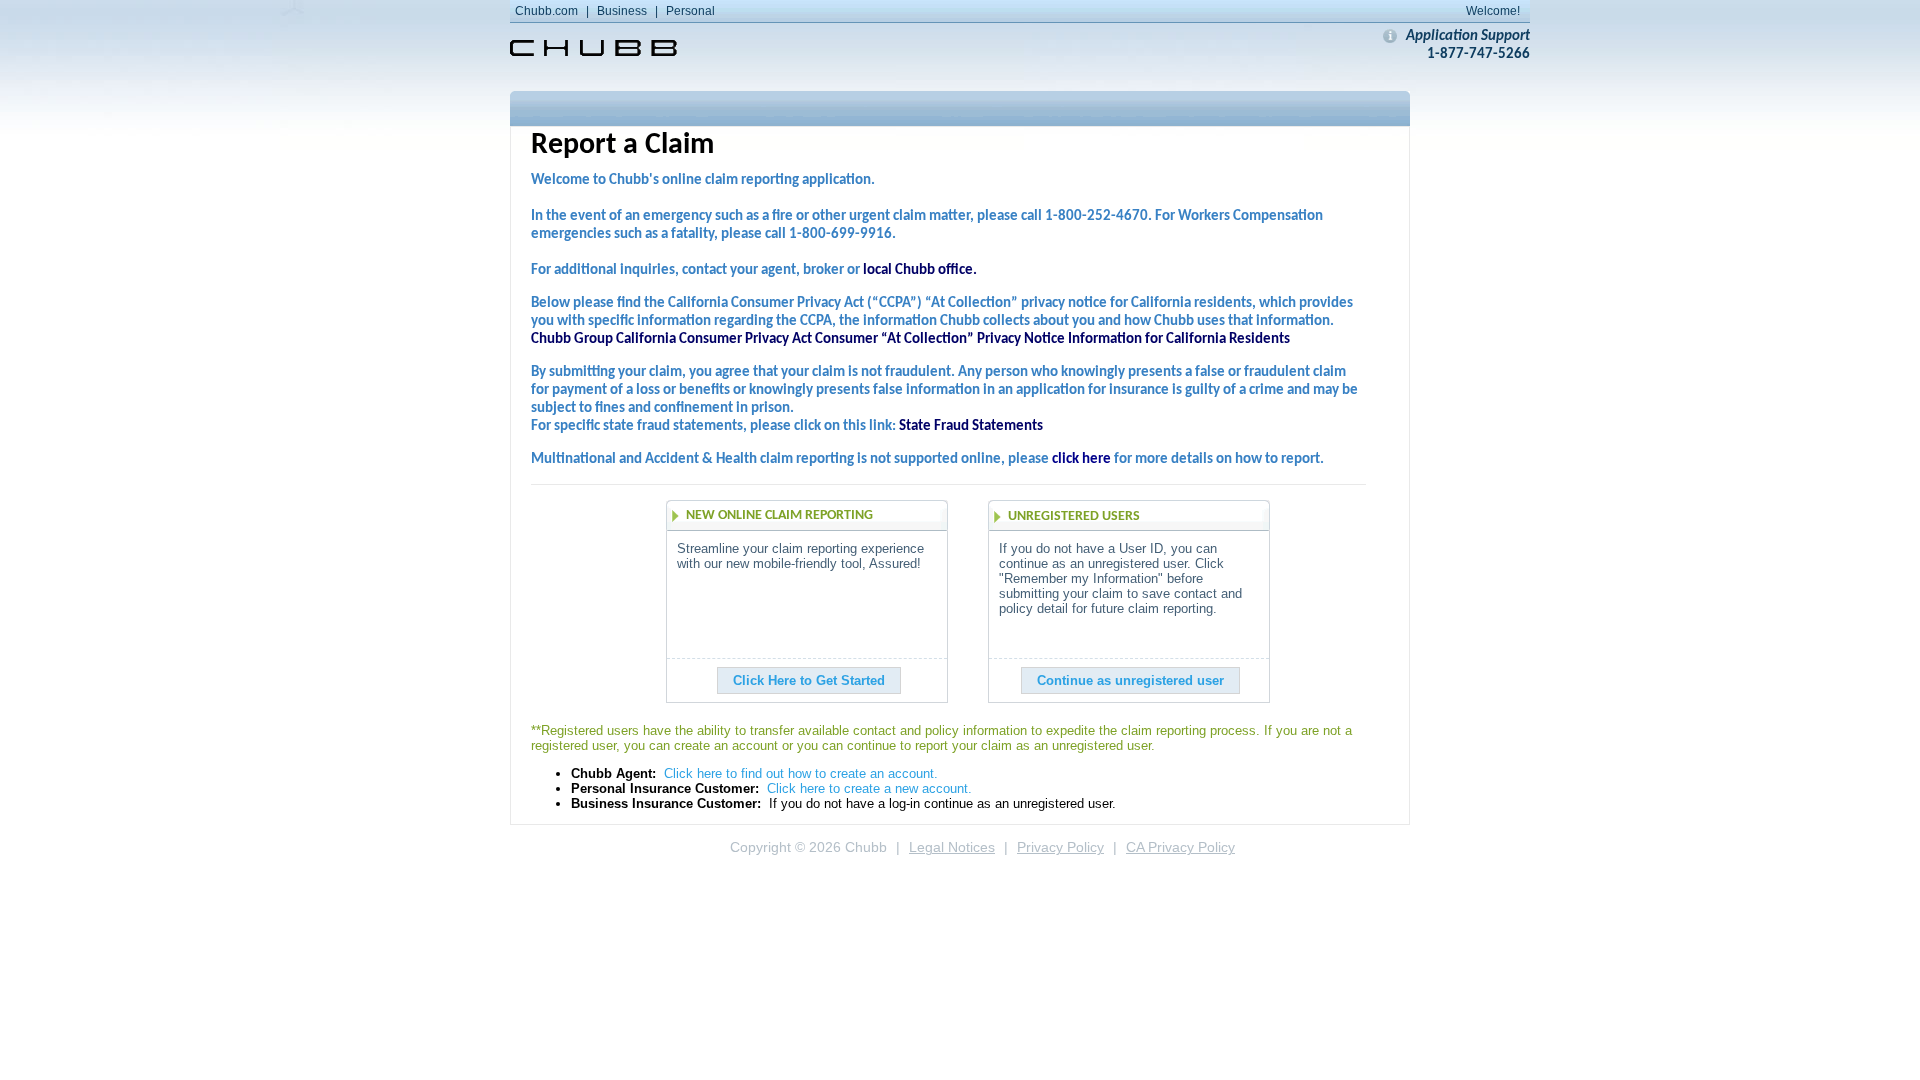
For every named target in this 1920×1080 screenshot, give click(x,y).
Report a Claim (622, 145)
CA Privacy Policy (1180, 847)
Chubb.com (546, 11)
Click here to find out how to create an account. (801, 773)
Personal (690, 11)
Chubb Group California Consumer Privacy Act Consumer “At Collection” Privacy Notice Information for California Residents (910, 339)
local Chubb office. (920, 270)
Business (622, 11)
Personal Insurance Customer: (665, 788)
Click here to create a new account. (869, 788)
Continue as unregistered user (1130, 680)
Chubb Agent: (613, 773)
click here (1081, 459)
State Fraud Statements (971, 426)
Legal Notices (952, 847)
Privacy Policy (1060, 847)
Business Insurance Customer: (666, 803)
